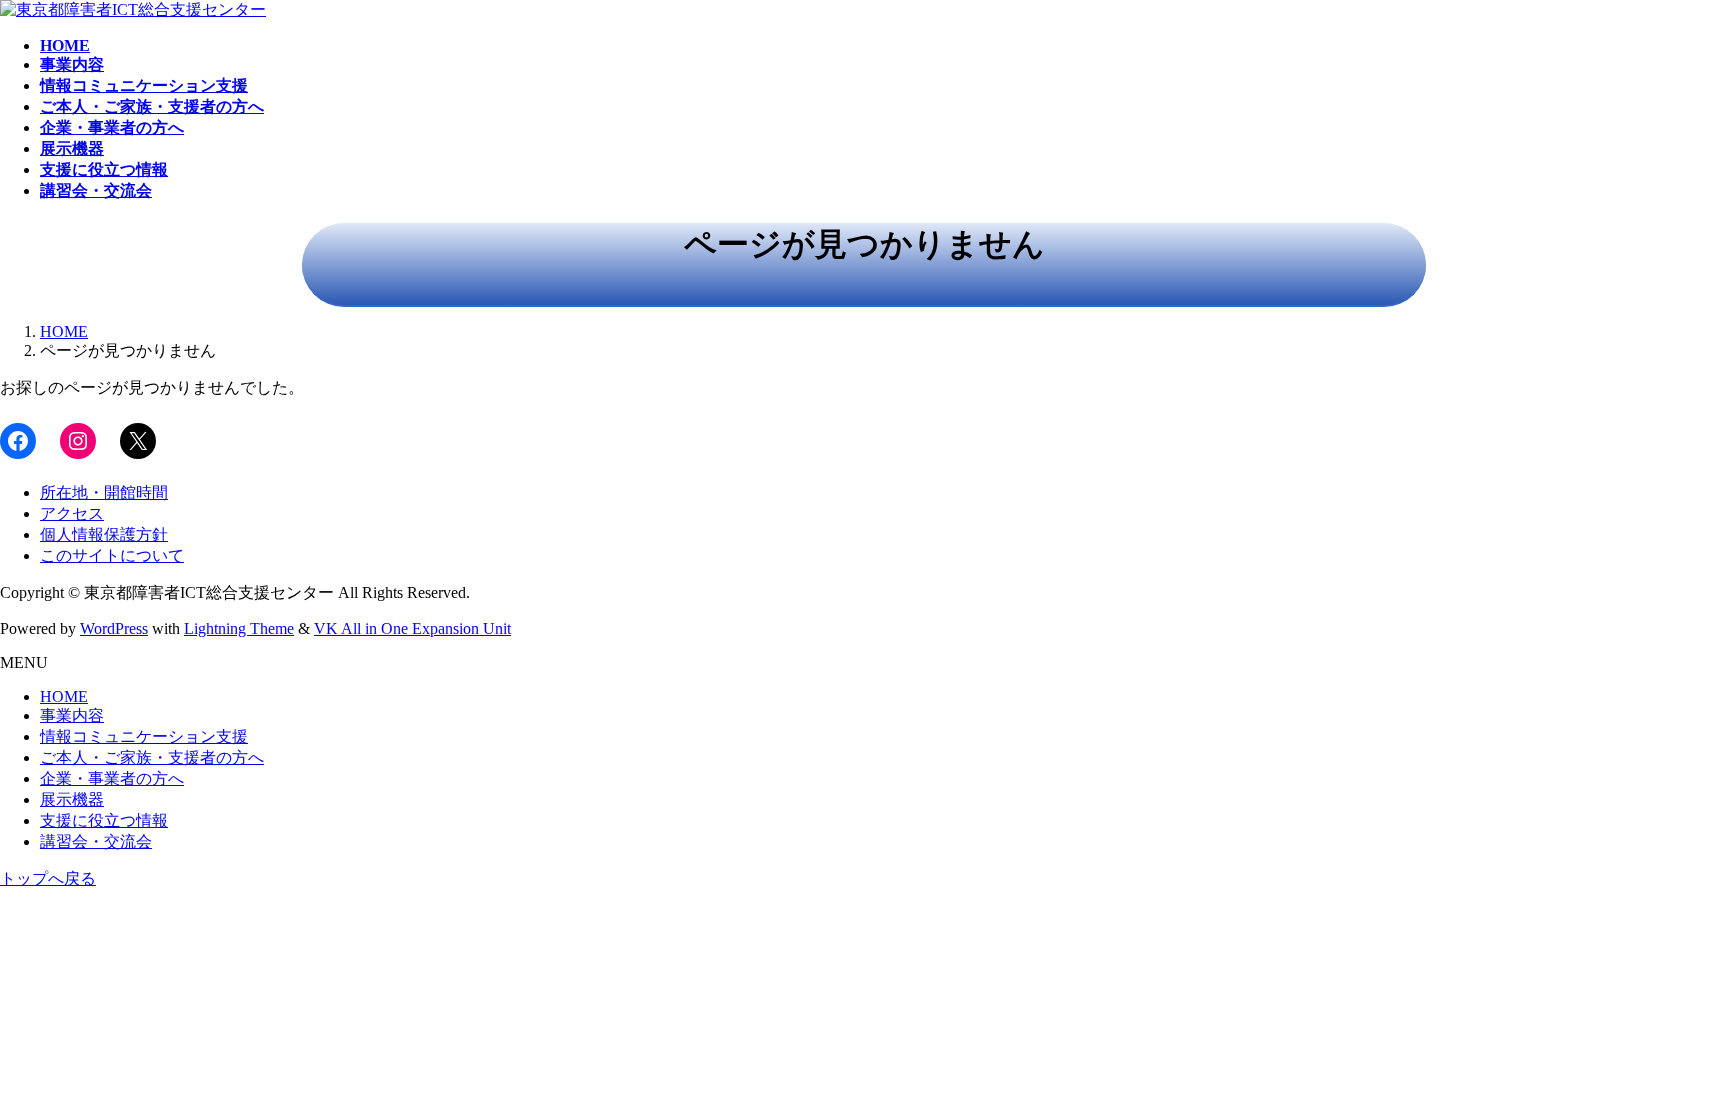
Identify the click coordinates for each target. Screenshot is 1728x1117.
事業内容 (72, 715)
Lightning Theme (239, 628)
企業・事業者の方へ (112, 778)
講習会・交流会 (96, 841)
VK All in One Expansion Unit (412, 628)
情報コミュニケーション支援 (144, 736)
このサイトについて (112, 555)
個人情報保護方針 (104, 534)
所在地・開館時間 (104, 492)
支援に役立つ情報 (104, 820)
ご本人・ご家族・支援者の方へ (152, 757)
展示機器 (72, 799)
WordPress (114, 628)
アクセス (72, 513)
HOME (64, 696)
